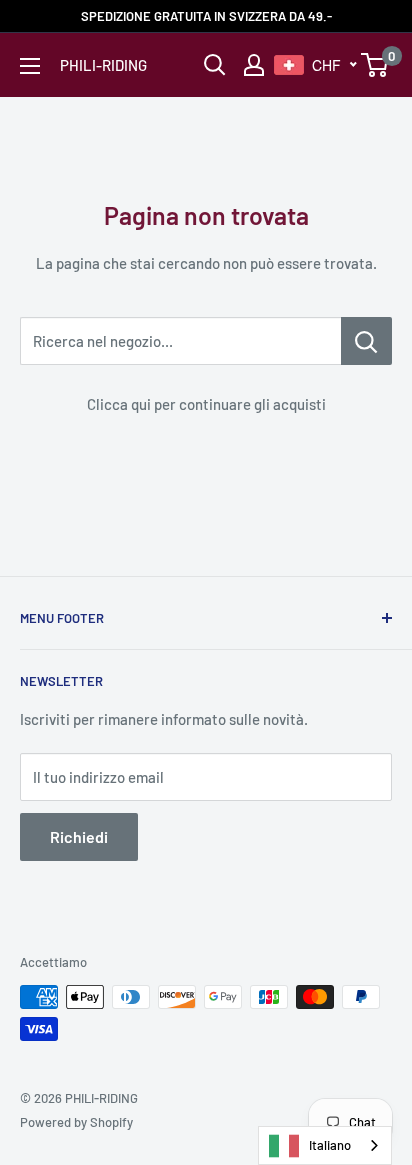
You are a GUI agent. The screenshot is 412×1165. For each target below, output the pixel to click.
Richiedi (79, 836)
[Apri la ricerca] (215, 65)
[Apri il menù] (30, 66)
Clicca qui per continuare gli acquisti (206, 404)
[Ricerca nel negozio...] (366, 341)
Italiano (330, 1145)
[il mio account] (254, 65)
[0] (375, 65)
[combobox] (325, 1145)
